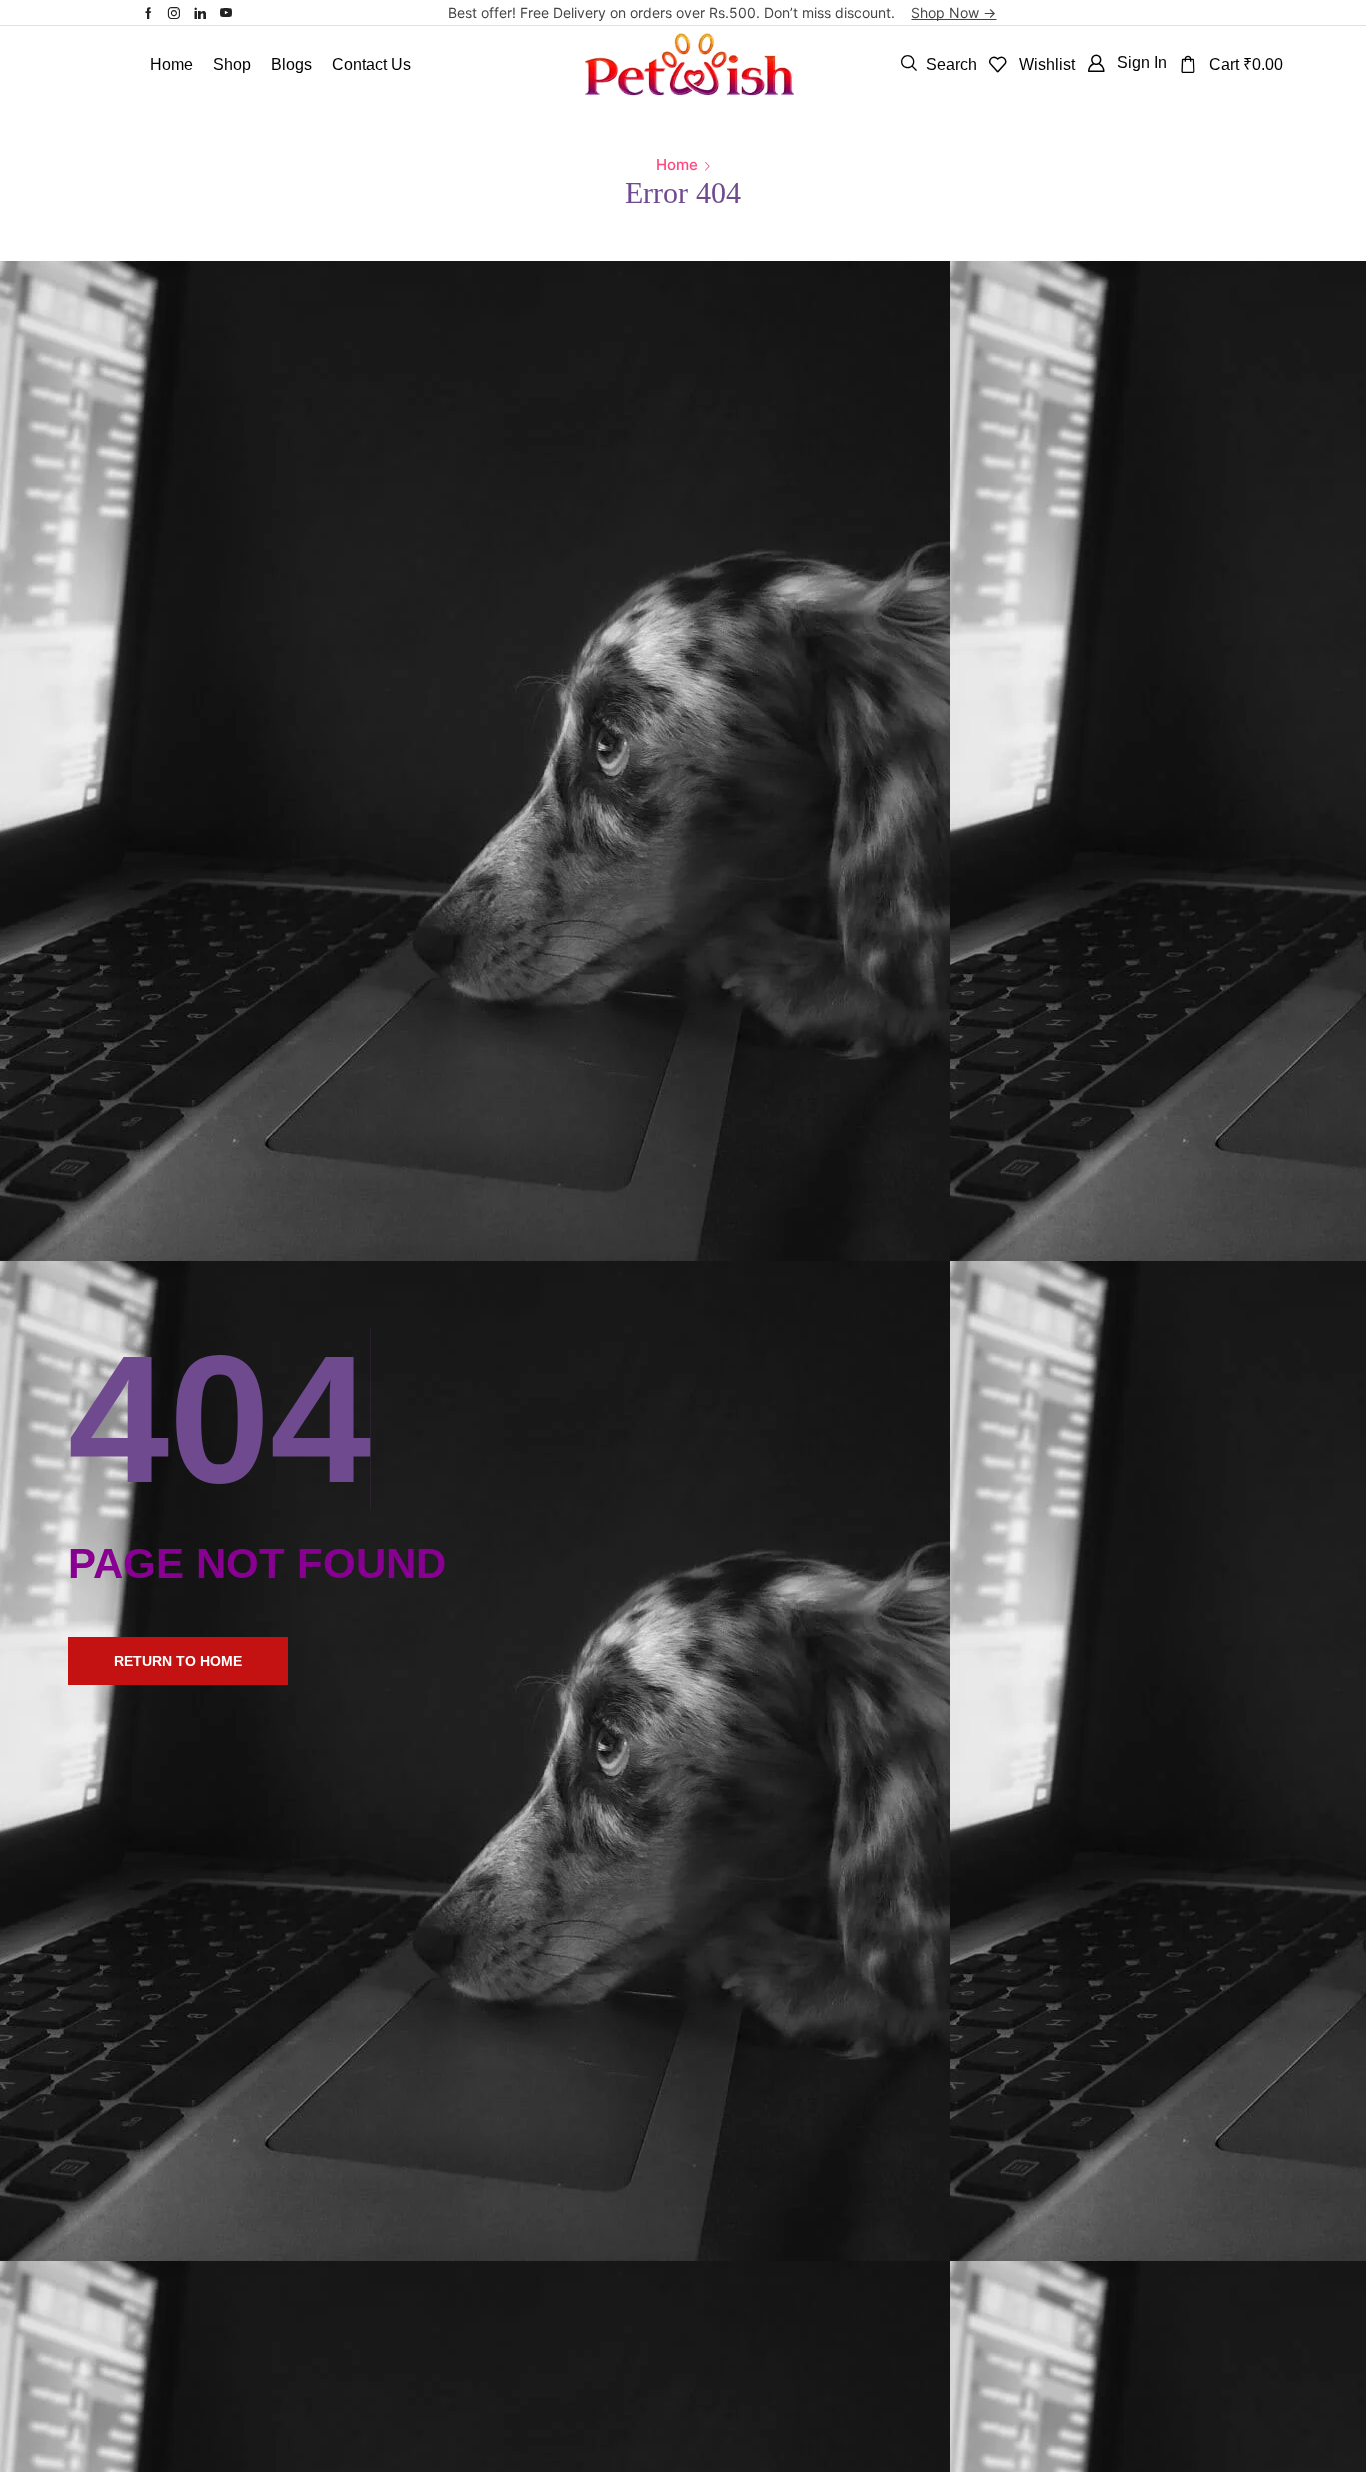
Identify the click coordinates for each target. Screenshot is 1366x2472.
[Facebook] (148, 13)
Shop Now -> (953, 12)
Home (677, 164)
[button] (939, 64)
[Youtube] (226, 13)
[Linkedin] (200, 13)
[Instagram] (174, 13)
